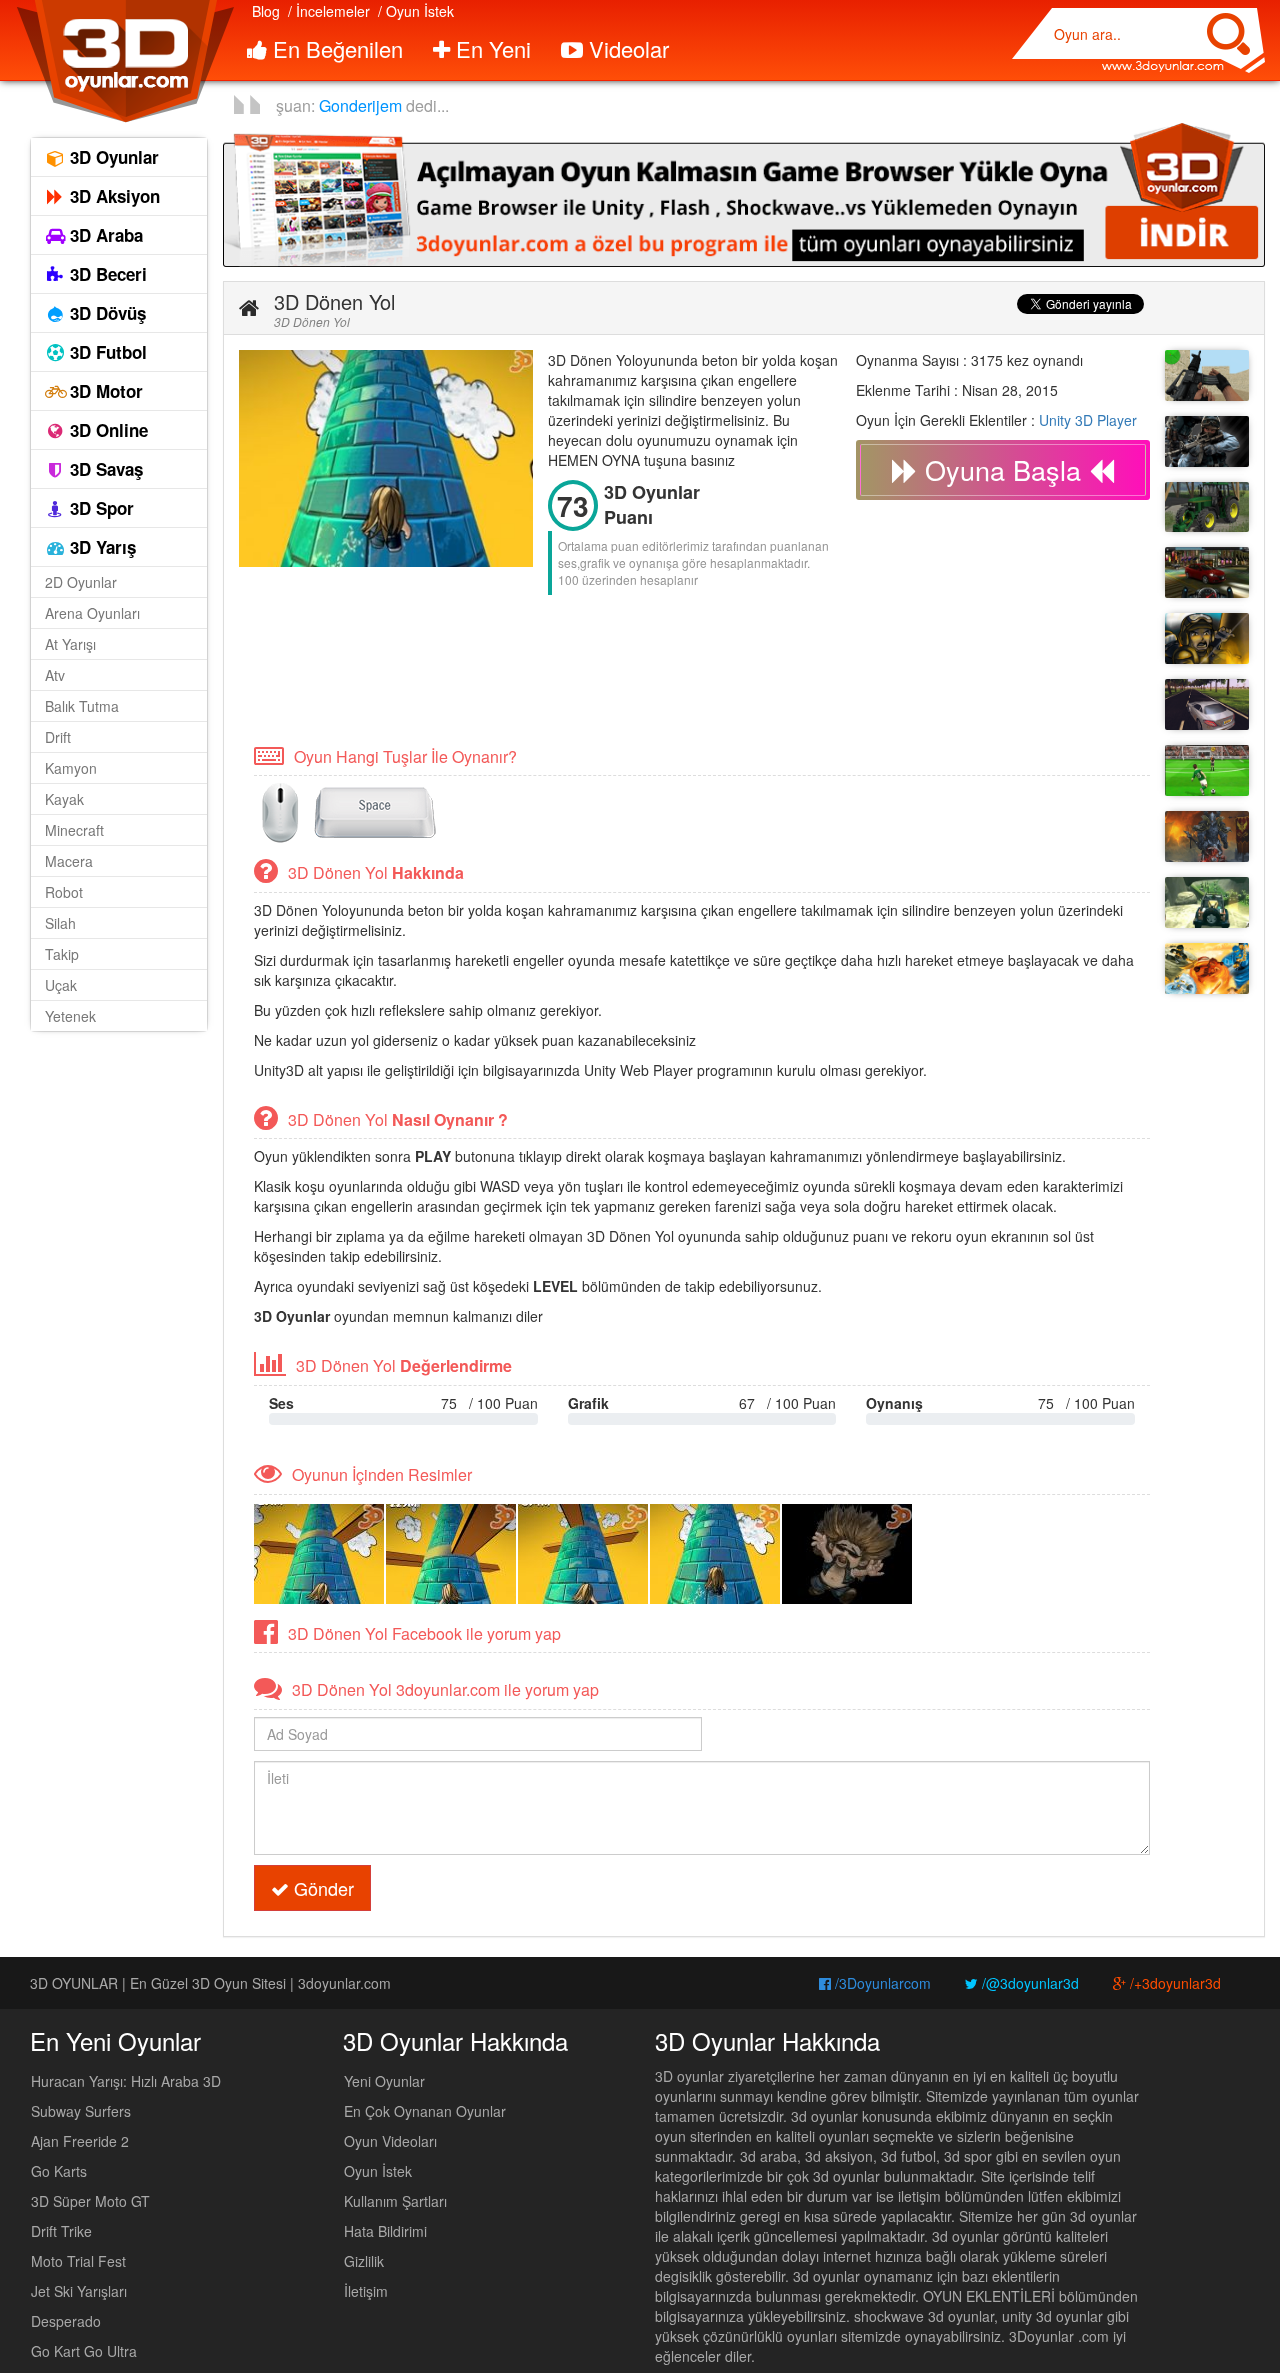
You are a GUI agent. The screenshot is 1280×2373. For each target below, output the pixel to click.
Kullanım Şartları (395, 2201)
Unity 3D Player (1088, 420)
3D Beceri (106, 274)
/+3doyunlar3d (1173, 1983)
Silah (60, 923)
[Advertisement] (603, 668)
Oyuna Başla (1003, 469)
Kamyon (71, 768)
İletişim (366, 2291)
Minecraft (74, 830)
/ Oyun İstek (416, 11)
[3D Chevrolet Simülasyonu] (1207, 572)
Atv (55, 675)
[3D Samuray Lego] (1207, 968)
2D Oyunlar (81, 582)
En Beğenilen (335, 48)
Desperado (66, 2321)
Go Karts (59, 2171)
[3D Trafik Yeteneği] (1207, 704)
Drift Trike (61, 2231)
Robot (64, 892)
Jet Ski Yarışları (79, 2291)
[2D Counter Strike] (1207, 638)
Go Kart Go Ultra (84, 2351)
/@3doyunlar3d (1028, 1983)
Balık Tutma (82, 706)
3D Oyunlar (112, 157)
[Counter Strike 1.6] (1207, 441)
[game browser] (744, 193)
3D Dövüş (105, 313)
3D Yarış (100, 547)
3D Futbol (106, 352)
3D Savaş (104, 469)
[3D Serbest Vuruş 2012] (1207, 770)
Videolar (626, 48)
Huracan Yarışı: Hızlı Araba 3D (126, 2081)
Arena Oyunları (92, 613)
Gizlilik (364, 2261)
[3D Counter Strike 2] (1207, 375)
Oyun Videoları (390, 2141)
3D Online (106, 430)
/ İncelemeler (329, 11)
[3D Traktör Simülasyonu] (1207, 507)
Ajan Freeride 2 (80, 2141)
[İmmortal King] (1207, 836)
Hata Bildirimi (385, 2231)
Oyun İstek (378, 2171)
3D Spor (99, 508)
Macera (69, 861)
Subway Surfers (81, 2111)
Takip (62, 954)
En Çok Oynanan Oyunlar (425, 2111)
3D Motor (104, 391)
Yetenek (70, 1016)
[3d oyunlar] (124, 61)
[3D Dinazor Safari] (1207, 902)
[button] (249, 308)
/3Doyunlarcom (881, 1983)
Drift (58, 737)
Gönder (321, 1888)
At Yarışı (70, 644)
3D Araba (104, 235)
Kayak (64, 799)
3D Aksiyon (112, 196)
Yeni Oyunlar (384, 2081)
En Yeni (490, 48)
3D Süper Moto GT (90, 2201)
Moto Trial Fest (78, 2261)
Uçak (61, 985)
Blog (266, 11)
